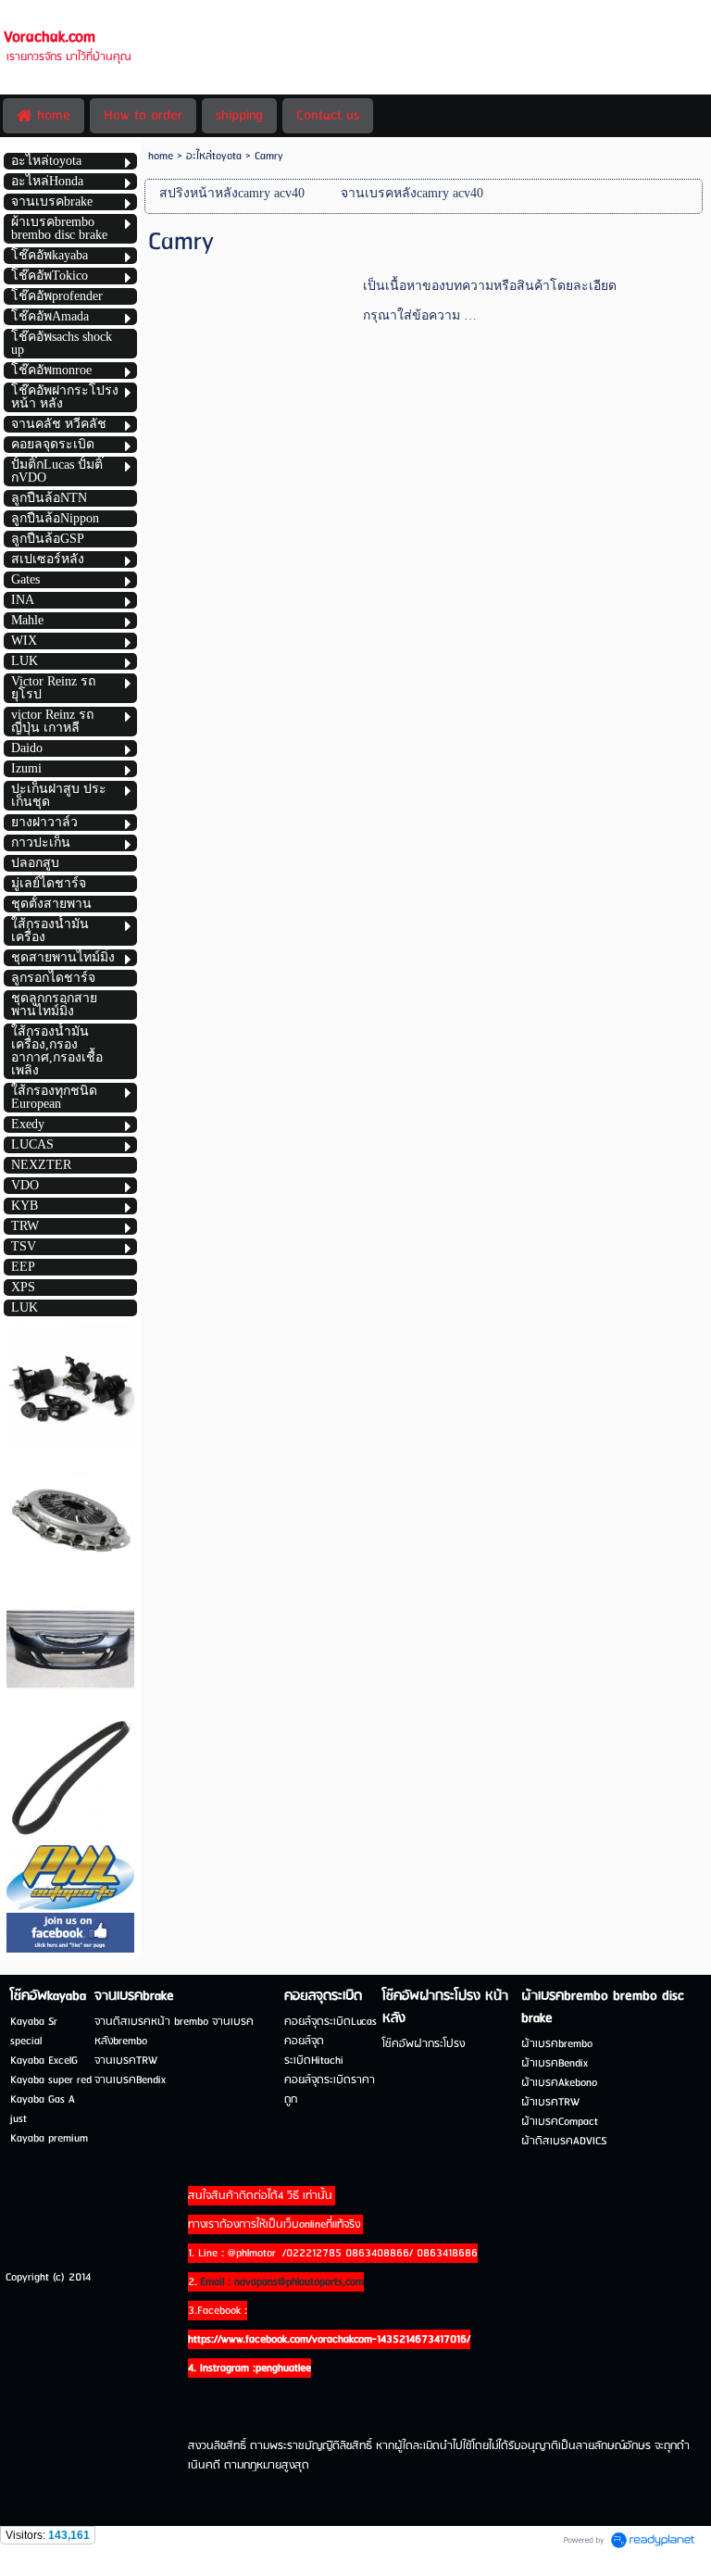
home (161, 156)
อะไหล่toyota (214, 156)
